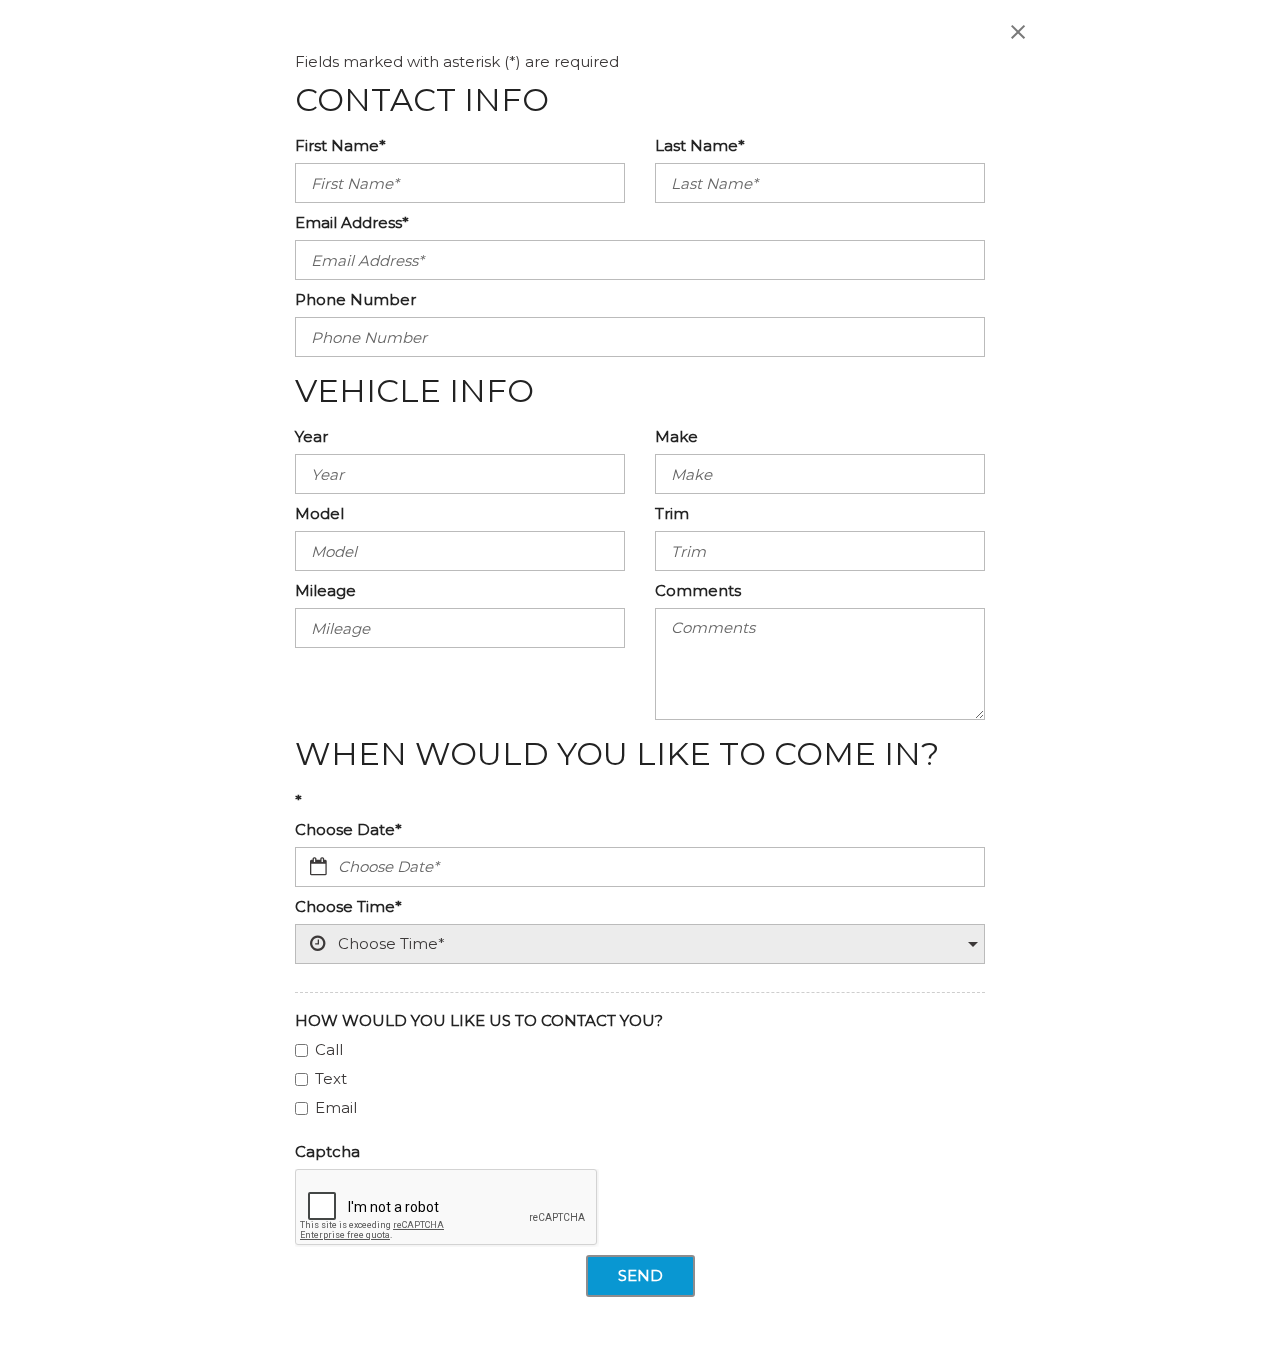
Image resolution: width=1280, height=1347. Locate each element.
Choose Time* (348, 906)
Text (331, 1078)
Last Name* (700, 145)
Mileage (325, 590)
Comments (698, 590)
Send (640, 1275)
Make (676, 436)
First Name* (340, 145)
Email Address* (352, 222)
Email (336, 1107)
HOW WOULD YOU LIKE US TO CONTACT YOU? (479, 1020)
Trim (672, 513)
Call (329, 1049)
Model (319, 513)
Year (311, 436)
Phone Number (355, 299)
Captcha (327, 1151)
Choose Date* (348, 829)
